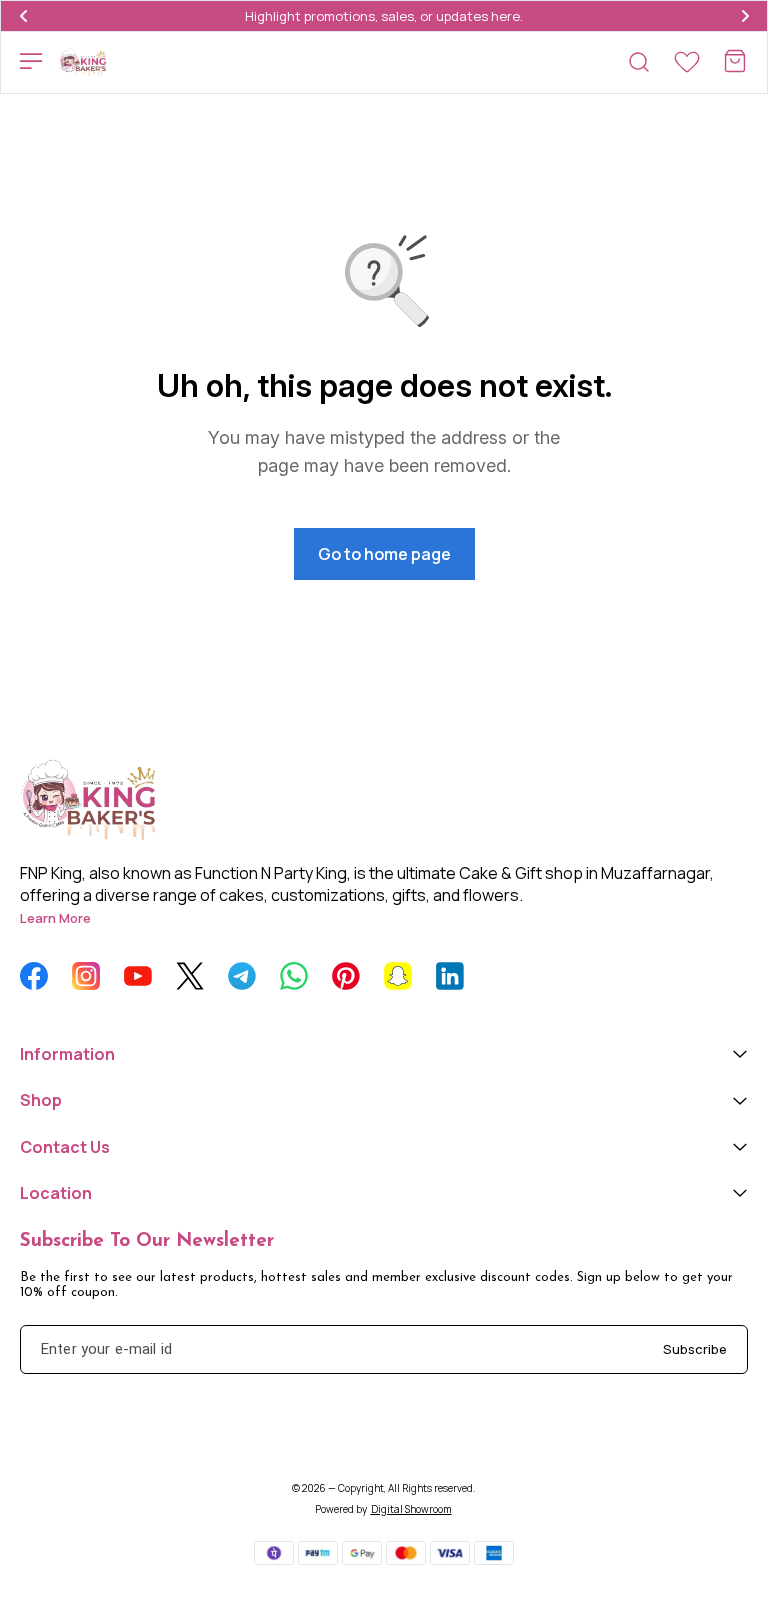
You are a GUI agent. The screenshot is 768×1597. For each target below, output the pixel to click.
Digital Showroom (411, 1509)
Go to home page (384, 554)
